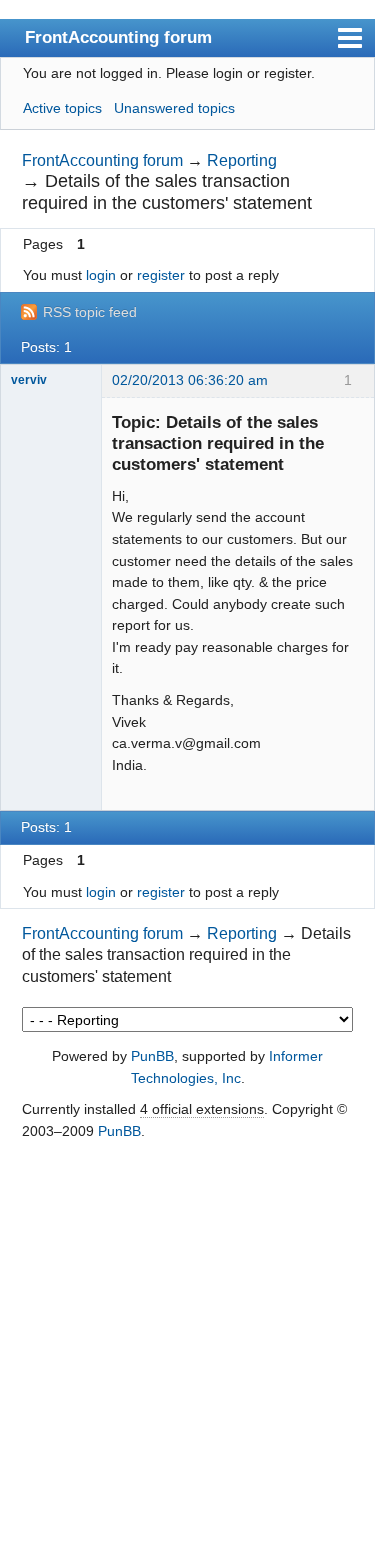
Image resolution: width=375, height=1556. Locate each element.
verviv (29, 380)
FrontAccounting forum (118, 37)
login (101, 275)
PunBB (152, 1056)
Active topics (62, 108)
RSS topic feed (90, 312)
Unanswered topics (174, 108)
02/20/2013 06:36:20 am (190, 380)
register (161, 275)
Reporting (242, 160)
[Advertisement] (187, 1349)
